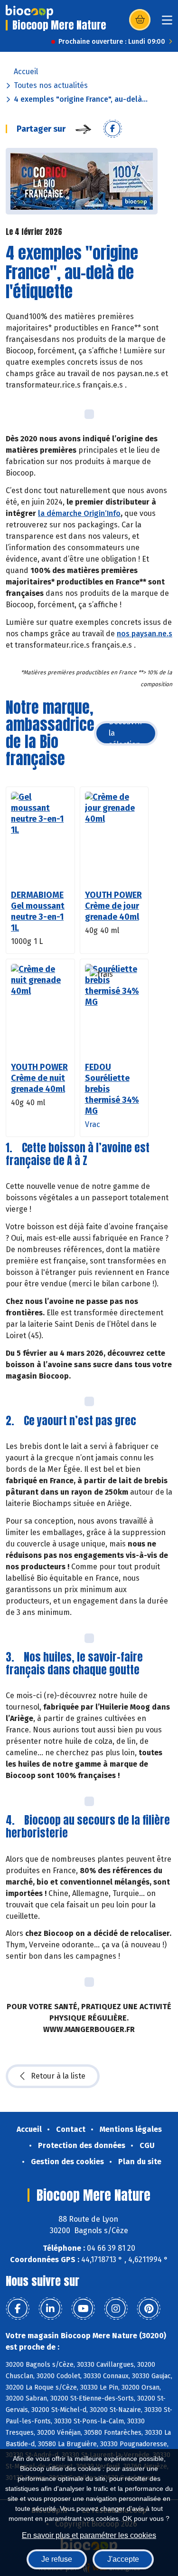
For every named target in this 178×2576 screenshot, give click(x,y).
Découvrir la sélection (126, 733)
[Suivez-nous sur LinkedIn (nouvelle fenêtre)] (50, 2309)
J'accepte (123, 2559)
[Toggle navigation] (167, 23)
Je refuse (57, 2559)
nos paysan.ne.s (145, 634)
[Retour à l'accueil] (29, 12)
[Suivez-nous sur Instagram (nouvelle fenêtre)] (116, 2309)
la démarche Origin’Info (79, 513)
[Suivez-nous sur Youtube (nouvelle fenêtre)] (83, 2309)
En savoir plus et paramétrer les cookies (89, 2535)
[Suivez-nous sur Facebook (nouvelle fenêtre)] (18, 2309)
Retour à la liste (58, 2076)
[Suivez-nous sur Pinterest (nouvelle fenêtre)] (149, 2309)
